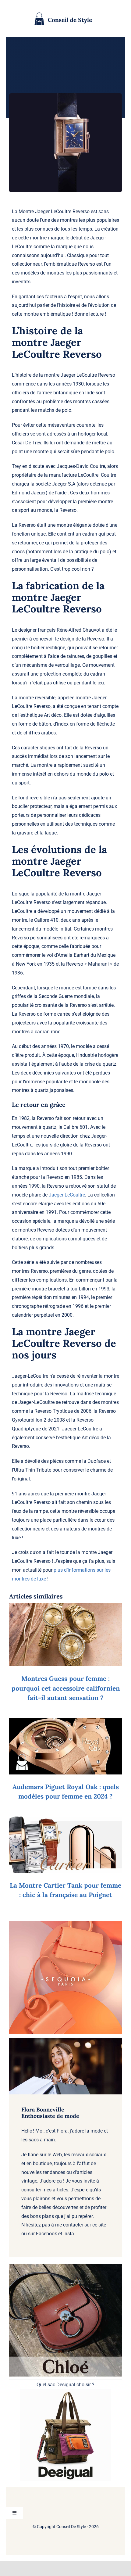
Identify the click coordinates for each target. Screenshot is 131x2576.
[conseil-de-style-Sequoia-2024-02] (65, 1923)
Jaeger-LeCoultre (67, 1195)
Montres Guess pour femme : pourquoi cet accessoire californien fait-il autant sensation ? (66, 1688)
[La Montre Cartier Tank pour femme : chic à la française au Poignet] (65, 1821)
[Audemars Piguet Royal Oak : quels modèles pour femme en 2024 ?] (65, 1722)
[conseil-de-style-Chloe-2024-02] (65, 2266)
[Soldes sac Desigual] (65, 2392)
